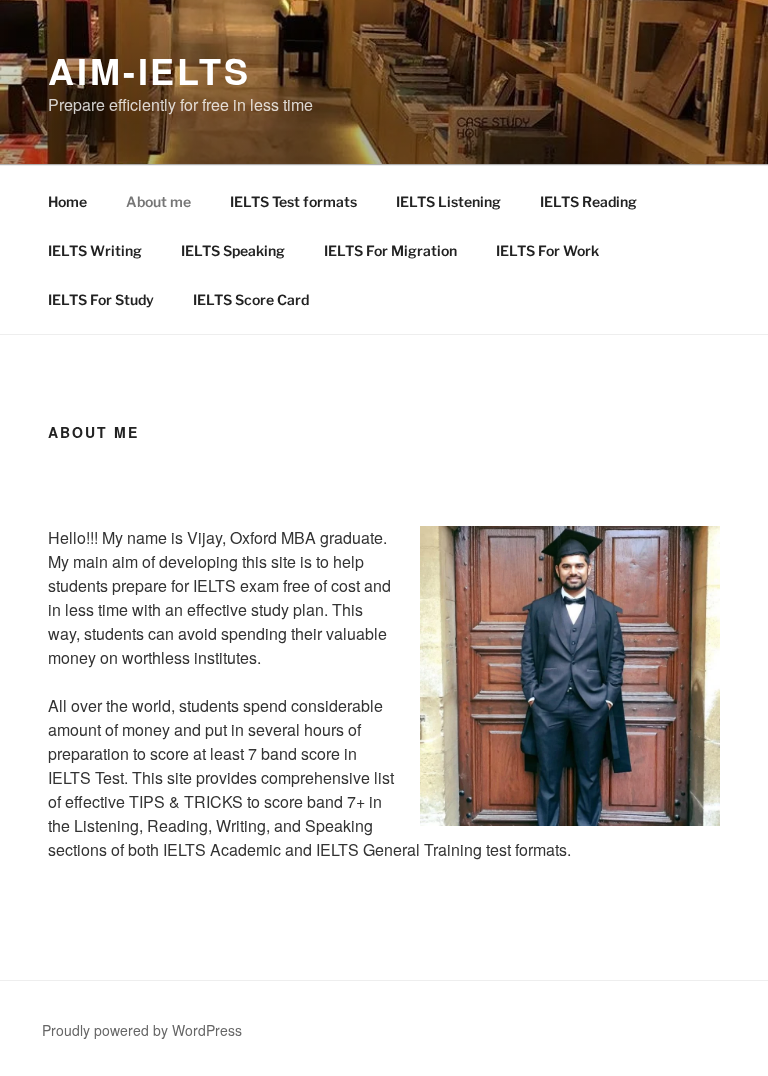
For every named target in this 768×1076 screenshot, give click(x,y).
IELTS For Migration (390, 250)
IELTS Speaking (233, 250)
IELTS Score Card (251, 299)
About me (158, 201)
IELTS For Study (101, 299)
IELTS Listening (448, 201)
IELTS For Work (547, 250)
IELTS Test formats (293, 201)
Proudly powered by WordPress (142, 1030)
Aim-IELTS (149, 70)
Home (67, 201)
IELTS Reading (588, 201)
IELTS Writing (95, 250)
